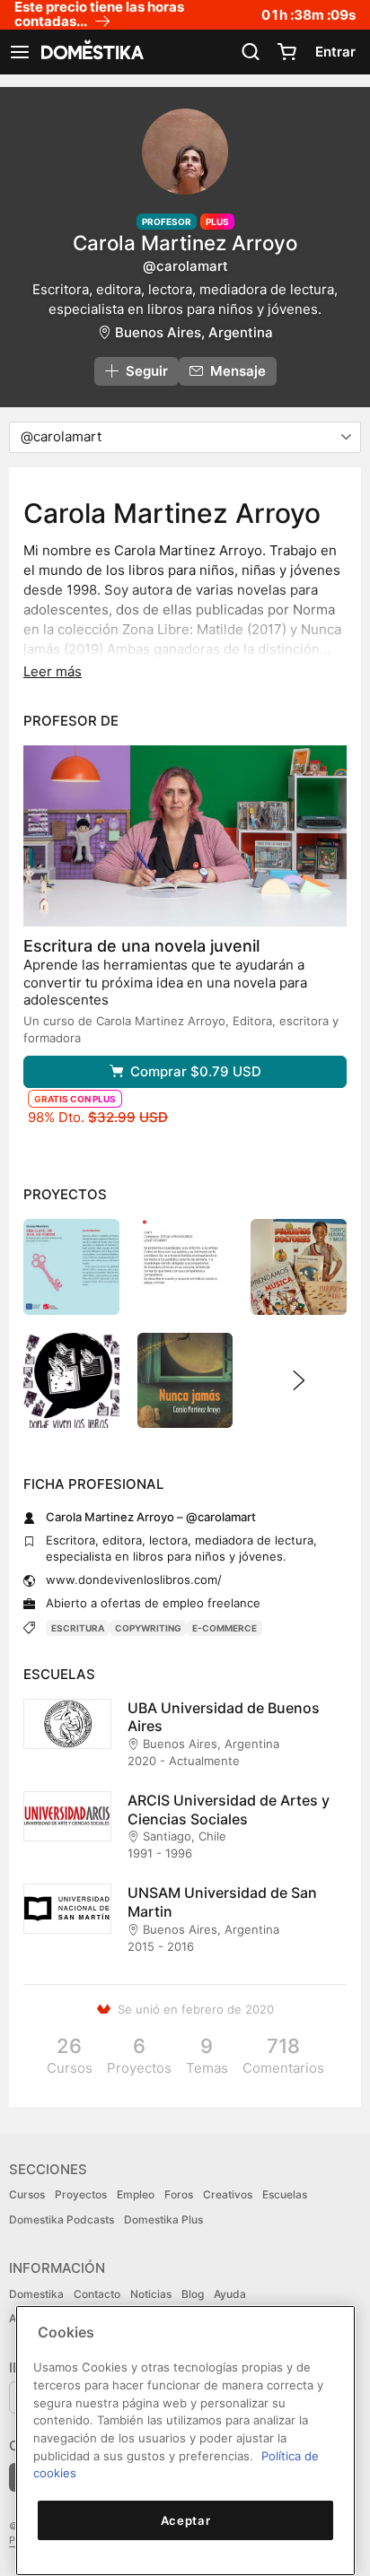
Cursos (27, 2194)
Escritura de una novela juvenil (141, 946)
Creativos (228, 2194)
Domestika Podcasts (62, 2219)
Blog (193, 2294)
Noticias (151, 2294)
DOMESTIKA (91, 52)
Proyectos (81, 2194)
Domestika (36, 2294)
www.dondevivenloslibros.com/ (134, 1580)
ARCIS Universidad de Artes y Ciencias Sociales (229, 1810)
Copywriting (148, 1628)
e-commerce (225, 1628)
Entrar (335, 52)
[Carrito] (286, 52)
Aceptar (186, 2520)
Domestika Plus (163, 2219)
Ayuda (230, 2294)
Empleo (136, 2194)
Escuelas (285, 2194)
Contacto (97, 2294)
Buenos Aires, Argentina (194, 332)
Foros (179, 2194)
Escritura (78, 1628)
